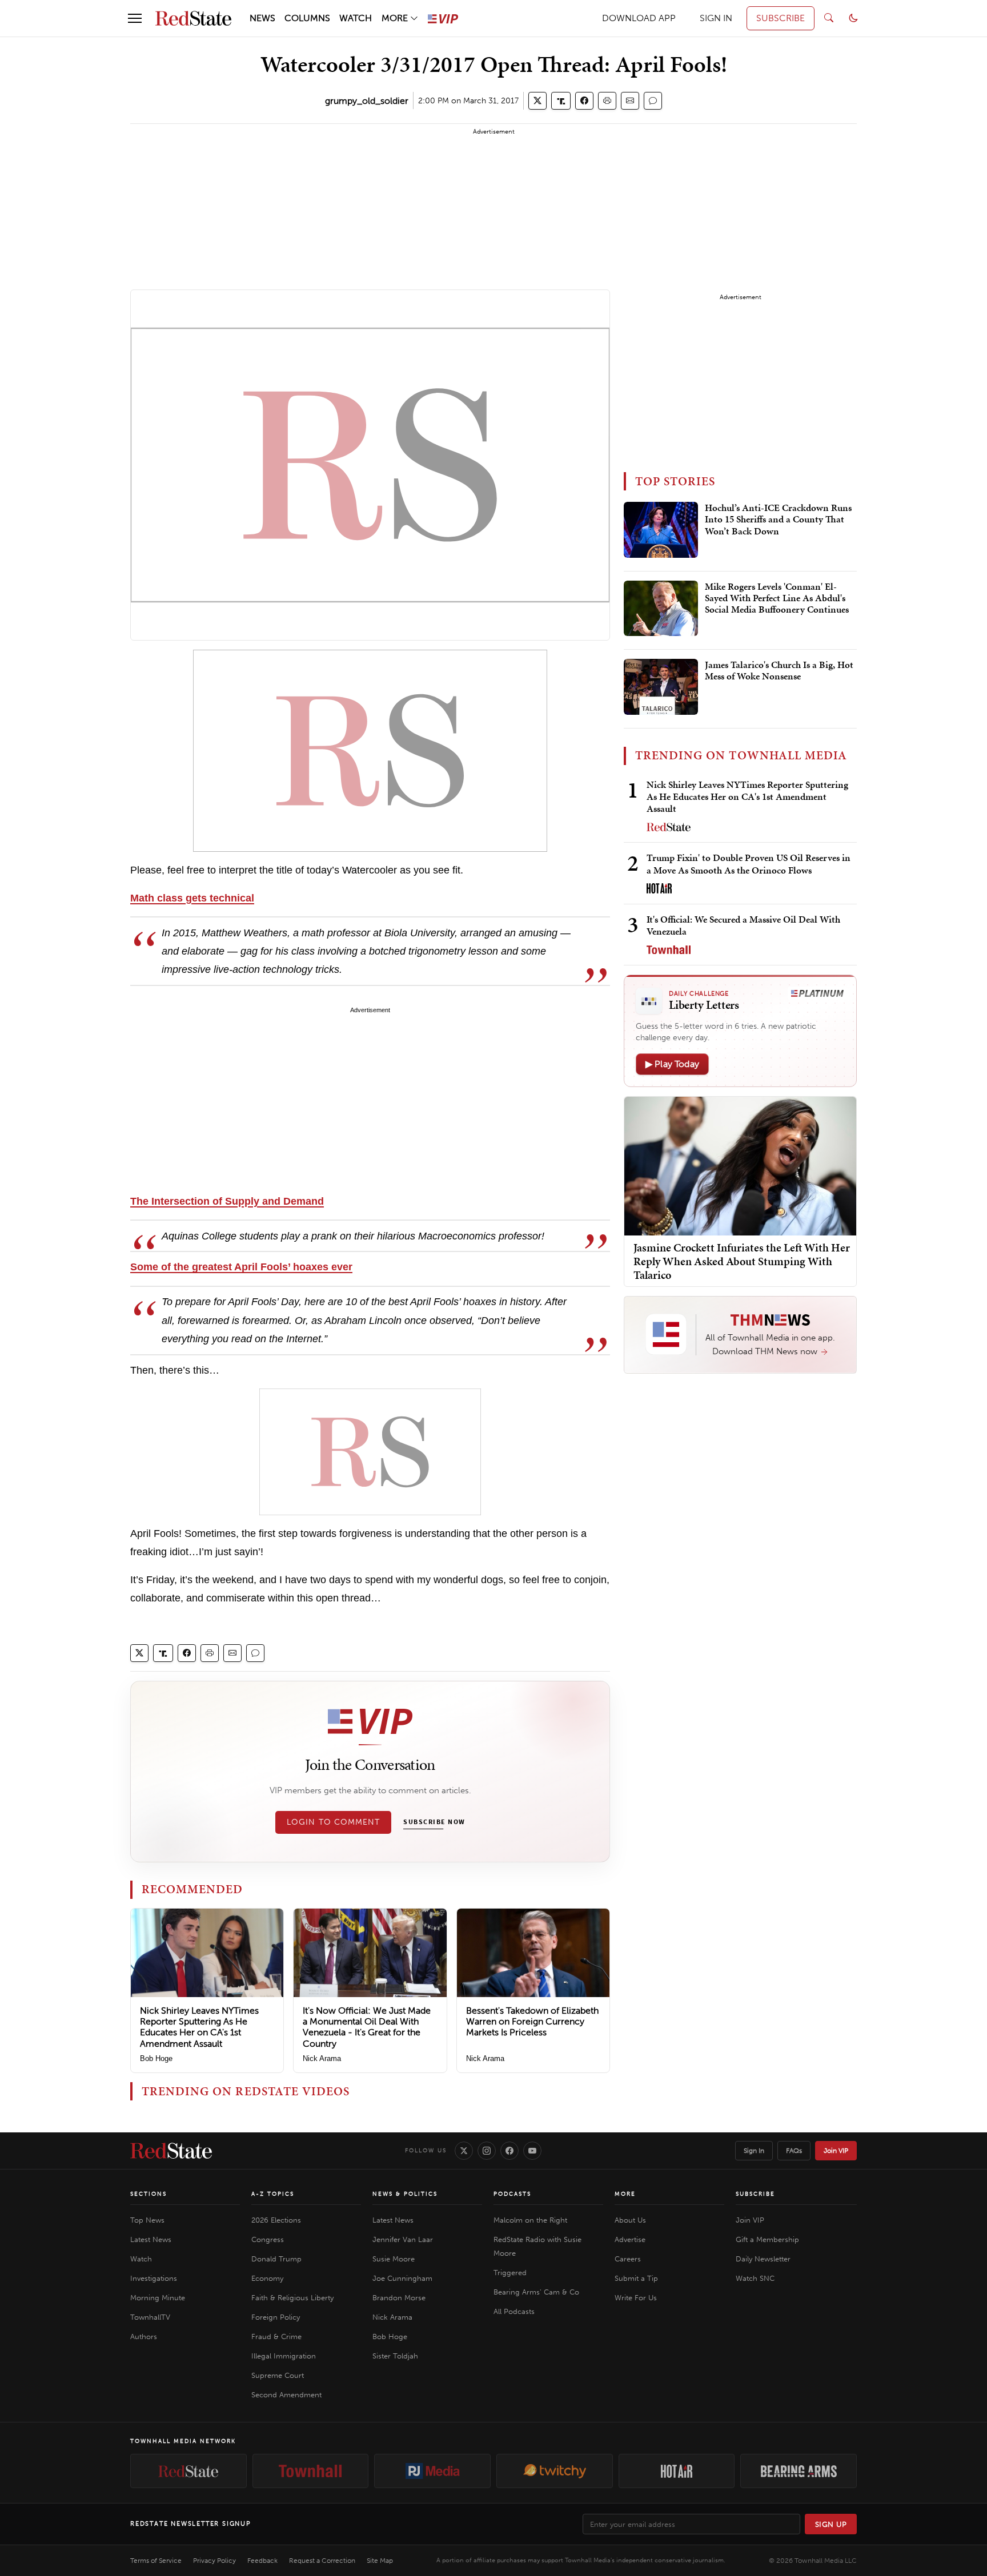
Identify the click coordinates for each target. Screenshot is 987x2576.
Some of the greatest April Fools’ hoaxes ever (241, 1267)
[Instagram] (487, 2151)
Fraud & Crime (276, 2336)
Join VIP (836, 2151)
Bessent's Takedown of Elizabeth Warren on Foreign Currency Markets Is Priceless (532, 2021)
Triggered (510, 2273)
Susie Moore (394, 2259)
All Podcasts (514, 2311)
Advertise (630, 2239)
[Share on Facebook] (584, 101)
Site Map (380, 2561)
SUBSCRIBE (781, 18)
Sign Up (831, 2524)
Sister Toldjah (395, 2356)
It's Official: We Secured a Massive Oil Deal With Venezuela (743, 925)
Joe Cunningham (402, 2278)
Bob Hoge (156, 2058)
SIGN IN (716, 18)
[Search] (829, 18)
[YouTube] (532, 2151)
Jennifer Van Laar (403, 2239)
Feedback (262, 2561)
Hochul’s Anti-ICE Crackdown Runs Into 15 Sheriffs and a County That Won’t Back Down (778, 520)
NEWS (262, 18)
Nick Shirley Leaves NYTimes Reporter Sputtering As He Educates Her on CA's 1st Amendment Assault (199, 2027)
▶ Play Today (672, 1064)
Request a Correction (322, 2561)
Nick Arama (322, 2058)
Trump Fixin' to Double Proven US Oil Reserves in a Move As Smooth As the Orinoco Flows (749, 864)
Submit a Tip (636, 2278)
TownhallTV (150, 2317)
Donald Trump (276, 2259)
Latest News (151, 2239)
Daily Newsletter (763, 2259)
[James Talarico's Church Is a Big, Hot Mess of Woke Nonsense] (661, 687)
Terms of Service (156, 2561)
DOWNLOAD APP (639, 18)
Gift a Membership (767, 2239)
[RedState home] (171, 2151)
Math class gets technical (192, 898)
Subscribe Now (434, 1822)
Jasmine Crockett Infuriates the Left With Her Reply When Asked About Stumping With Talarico (742, 1261)
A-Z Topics (273, 2194)
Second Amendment (286, 2395)
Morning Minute (158, 2298)
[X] (464, 2151)
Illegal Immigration (284, 2356)
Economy (267, 2278)
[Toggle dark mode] (853, 18)
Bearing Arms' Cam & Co (536, 2292)
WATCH (356, 18)
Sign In (754, 2151)
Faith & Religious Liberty (292, 2298)
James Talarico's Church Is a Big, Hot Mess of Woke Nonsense (779, 671)
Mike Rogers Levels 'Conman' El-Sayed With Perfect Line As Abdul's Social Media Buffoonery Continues (777, 599)
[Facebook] (509, 2151)
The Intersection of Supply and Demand (227, 1201)
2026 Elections (276, 2220)
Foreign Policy (276, 2317)
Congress (268, 2239)
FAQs (794, 2151)
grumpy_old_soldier (367, 101)
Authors (144, 2336)
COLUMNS (307, 18)
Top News (147, 2220)
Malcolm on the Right (530, 2220)
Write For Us (636, 2298)
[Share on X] (537, 101)
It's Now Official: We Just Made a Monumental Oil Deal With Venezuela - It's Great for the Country (367, 2027)
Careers (628, 2259)
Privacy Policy (214, 2561)
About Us (630, 2220)
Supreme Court (278, 2375)
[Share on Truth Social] (561, 101)
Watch (141, 2259)
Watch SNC (755, 2278)
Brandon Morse (399, 2298)
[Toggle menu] (135, 18)
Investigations (154, 2278)
